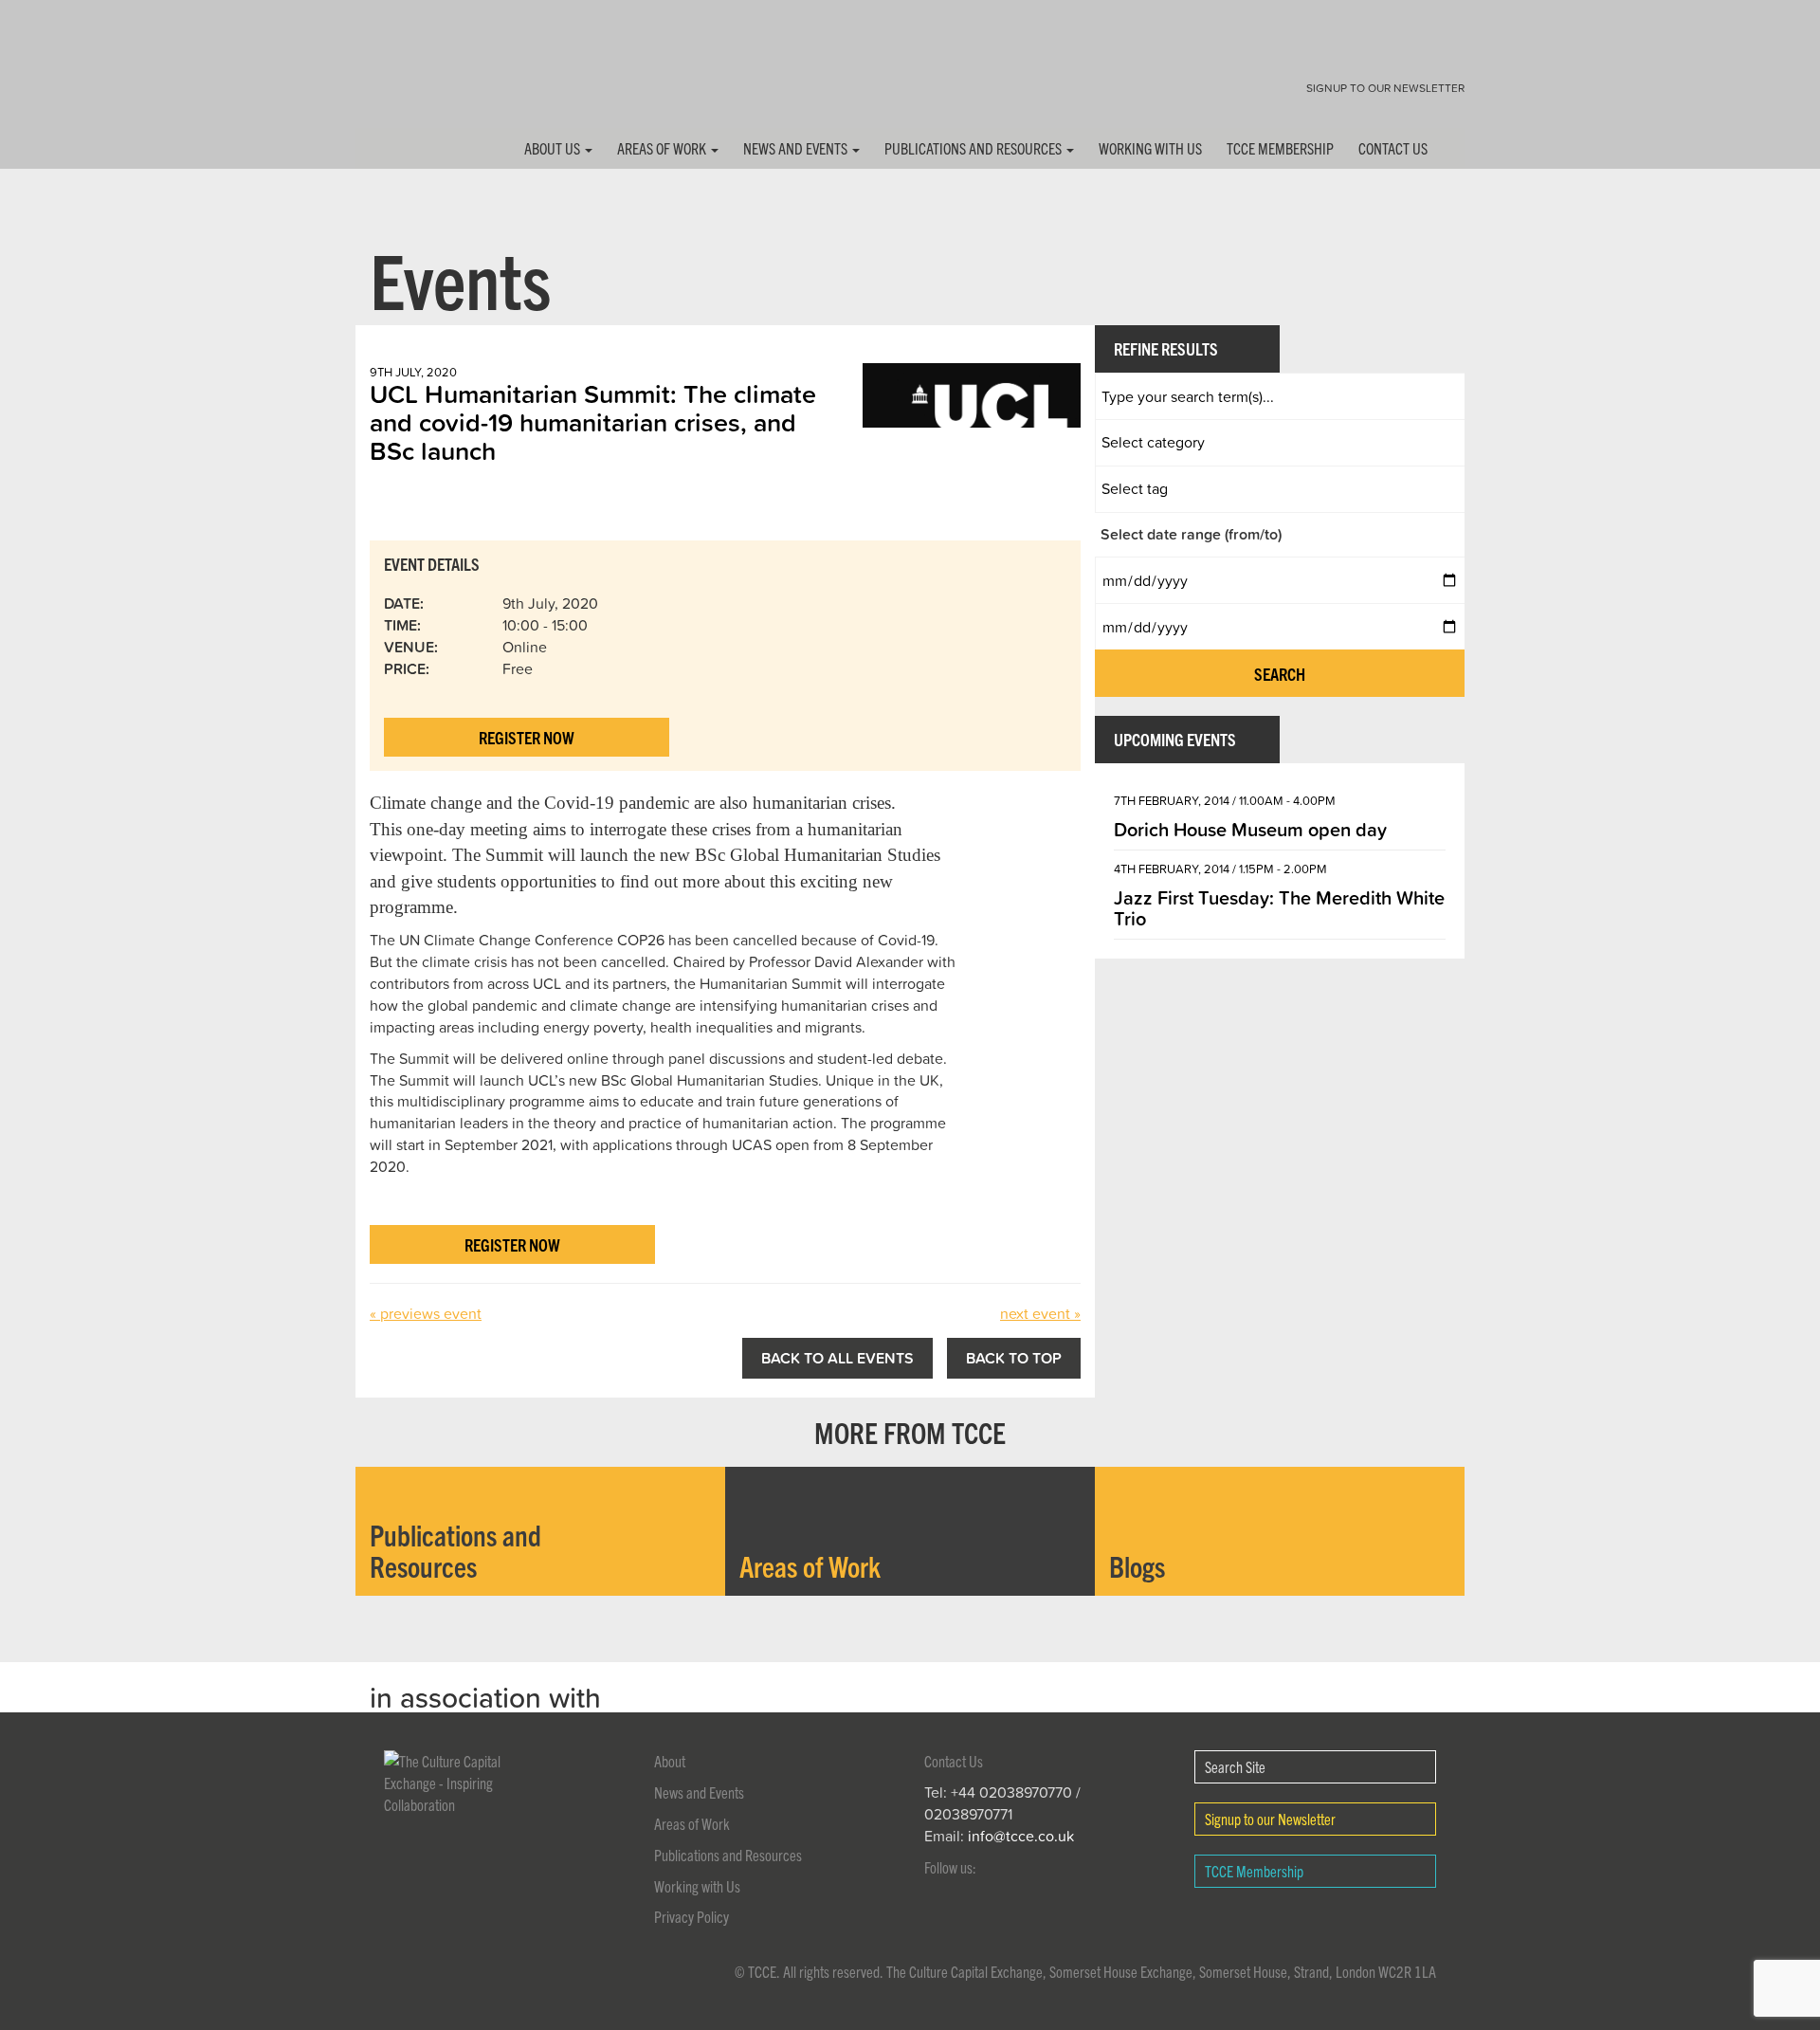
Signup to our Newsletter (1385, 88)
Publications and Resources (974, 148)
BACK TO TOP (1014, 1358)
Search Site (1235, 1766)
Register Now (527, 737)
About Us (554, 148)
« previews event (426, 1313)
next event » (1040, 1313)
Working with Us (1150, 148)
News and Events (797, 148)
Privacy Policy (692, 1916)
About (670, 1761)
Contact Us (1393, 148)
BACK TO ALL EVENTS (837, 1358)
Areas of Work (663, 148)
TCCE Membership (1280, 148)
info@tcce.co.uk (1021, 1836)
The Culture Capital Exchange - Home (415, 78)
